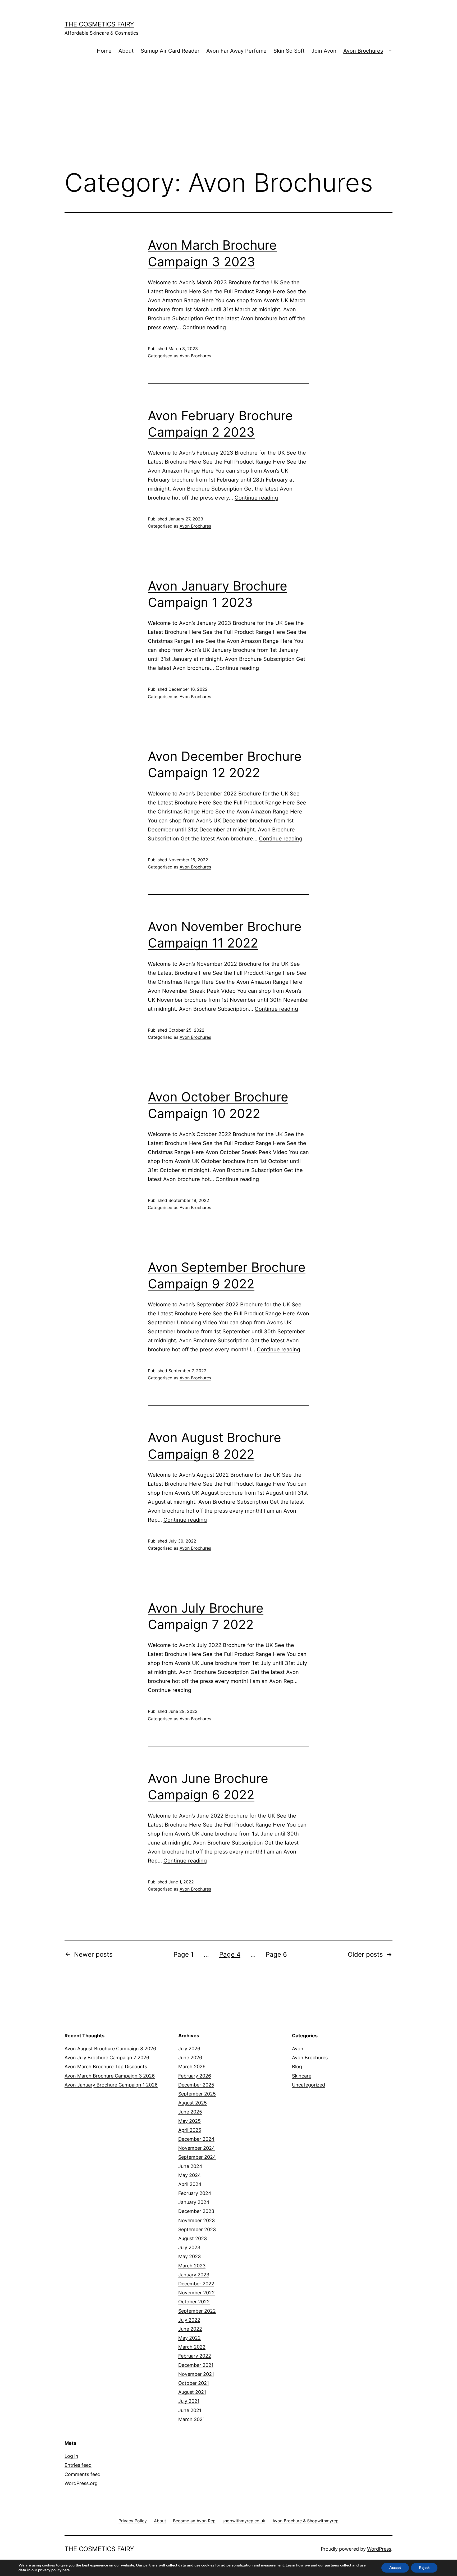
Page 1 (184, 1954)
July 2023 (189, 2247)
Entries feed (78, 2465)
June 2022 (190, 2329)
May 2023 (189, 2256)
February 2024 (195, 2193)
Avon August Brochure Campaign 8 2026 (110, 2049)
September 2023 (197, 2229)
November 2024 (197, 2148)
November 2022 (196, 2293)
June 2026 (190, 2058)
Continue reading (204, 327)
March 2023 (192, 2266)
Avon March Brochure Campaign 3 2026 (110, 2076)
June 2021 (190, 2410)
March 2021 (191, 2419)
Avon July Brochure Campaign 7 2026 (107, 2058)
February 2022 (195, 2356)
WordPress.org (81, 2483)
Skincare (302, 2076)
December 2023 (196, 2211)
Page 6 (276, 1954)
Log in (71, 2456)
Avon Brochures (363, 51)
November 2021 (196, 2374)
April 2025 (190, 2130)
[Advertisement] (229, 121)
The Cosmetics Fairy (99, 24)
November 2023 (196, 2220)
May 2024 (190, 2175)
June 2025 (190, 2112)
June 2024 (190, 2166)
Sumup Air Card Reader (170, 51)
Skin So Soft (289, 51)
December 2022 (196, 2284)
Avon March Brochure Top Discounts (106, 2067)
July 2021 (189, 2401)
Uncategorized (309, 2085)
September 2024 (197, 2157)
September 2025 (197, 2094)
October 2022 (194, 2302)
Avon (298, 2049)
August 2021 (192, 2392)
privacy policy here (54, 2570)
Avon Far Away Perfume (236, 51)
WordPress (379, 2549)
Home (104, 51)
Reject (424, 2568)
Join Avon (324, 51)
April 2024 (190, 2184)
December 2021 (196, 2365)
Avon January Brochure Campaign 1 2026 (111, 2085)
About (126, 51)
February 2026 (195, 2076)
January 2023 (194, 2275)
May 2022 (189, 2338)
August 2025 (193, 2103)
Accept (395, 2568)
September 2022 (197, 2311)
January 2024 (194, 2202)
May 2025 (189, 2121)
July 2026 (189, 2049)
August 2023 (193, 2238)
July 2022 (189, 2320)
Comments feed (83, 2474)
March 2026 (192, 2067)
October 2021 (194, 2383)
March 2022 (192, 2347)
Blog (297, 2067)
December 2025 (196, 2085)
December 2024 (196, 2139)
